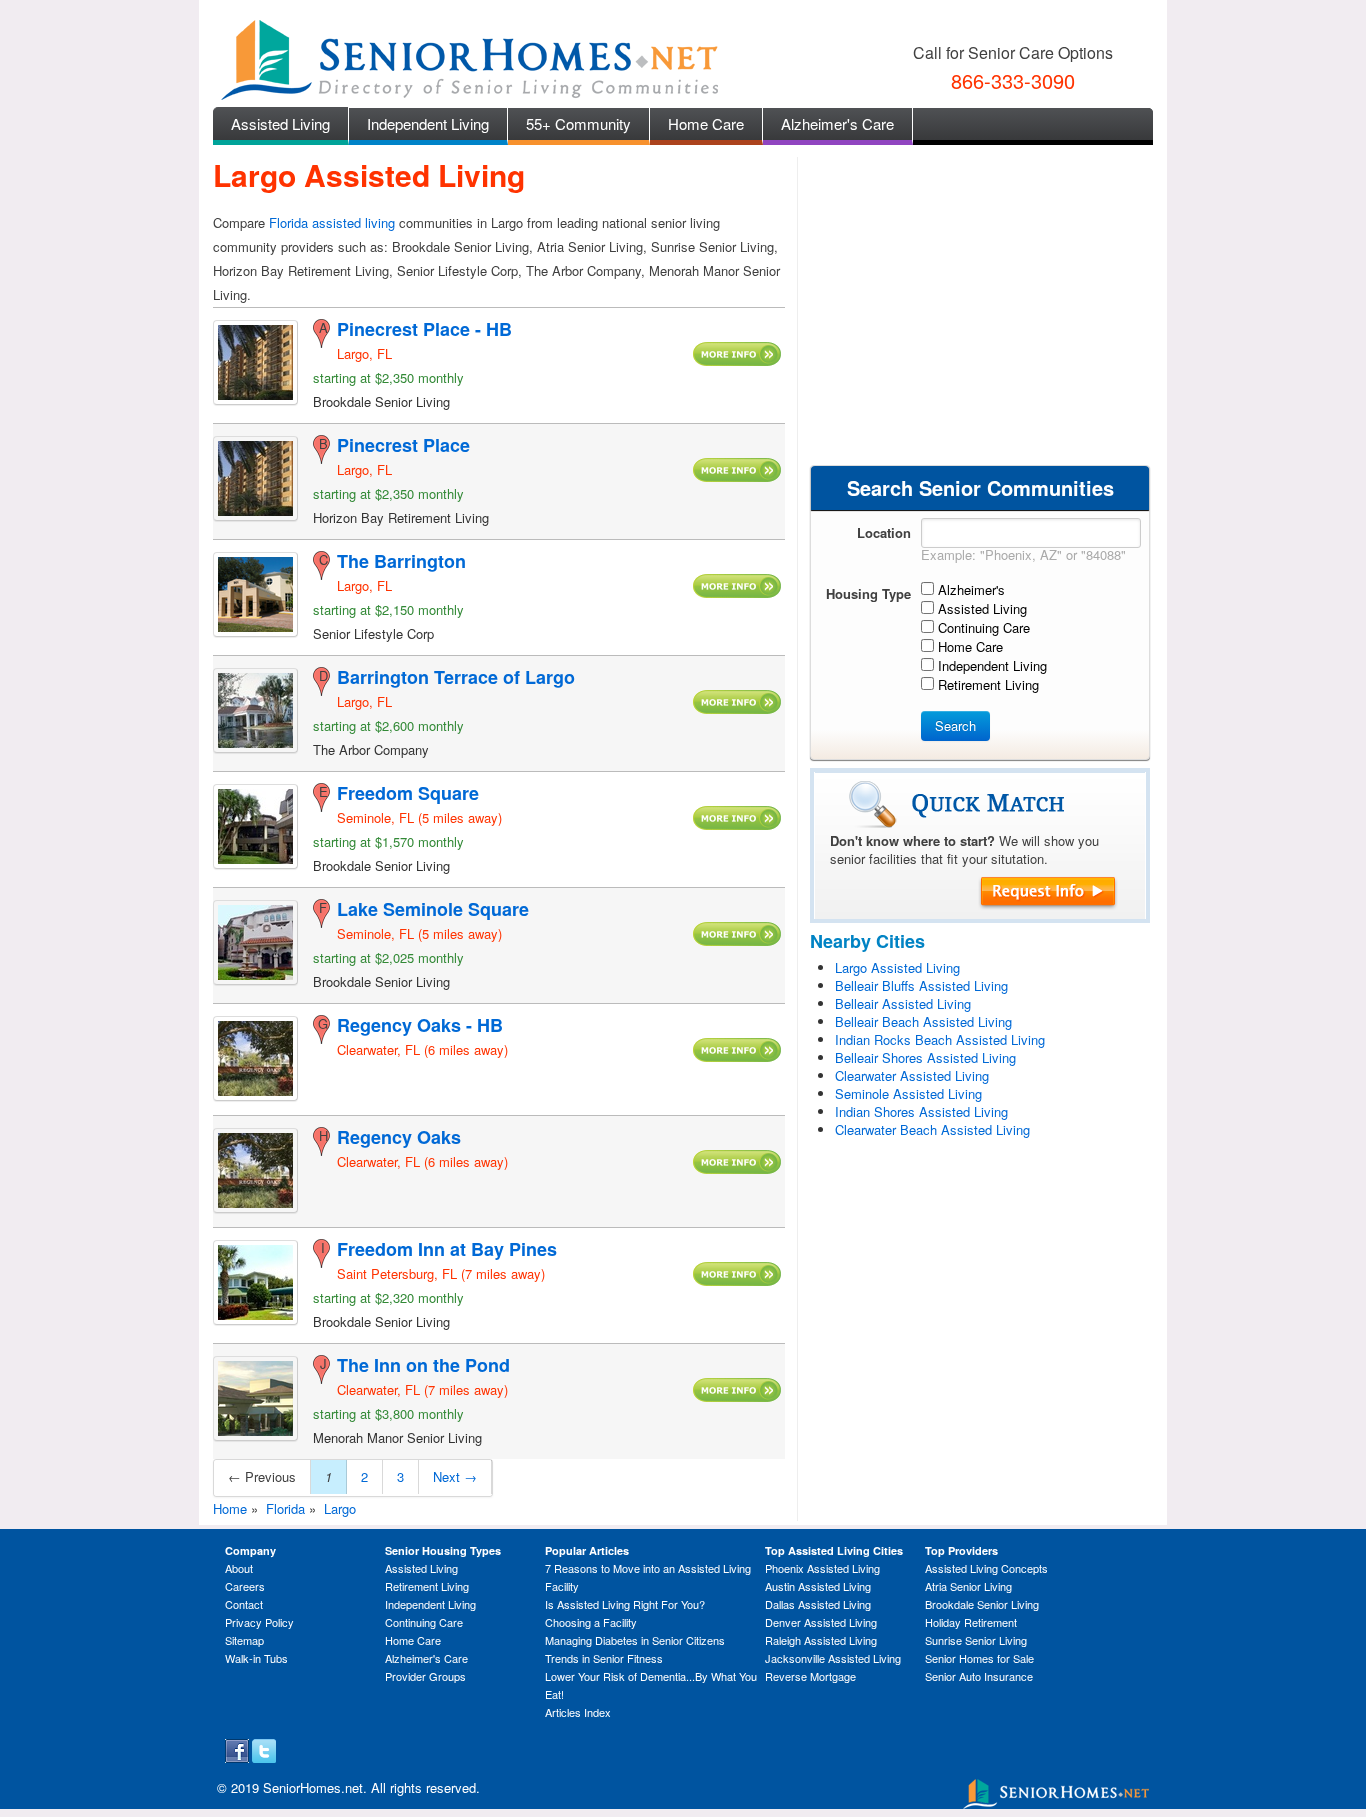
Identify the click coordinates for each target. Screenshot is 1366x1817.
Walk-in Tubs (256, 1658)
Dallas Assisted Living (818, 1604)
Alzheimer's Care (837, 123)
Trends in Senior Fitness (604, 1658)
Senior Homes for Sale (979, 1658)
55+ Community (578, 123)
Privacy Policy (259, 1622)
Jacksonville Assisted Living (833, 1658)
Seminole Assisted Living (908, 1093)
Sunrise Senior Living (976, 1640)
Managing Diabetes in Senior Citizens (635, 1640)
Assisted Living (280, 123)
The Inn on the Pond (423, 1365)
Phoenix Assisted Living (822, 1568)
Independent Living (428, 123)
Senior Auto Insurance (979, 1676)
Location (884, 532)
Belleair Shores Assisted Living (925, 1057)
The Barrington (401, 561)
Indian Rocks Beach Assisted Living (940, 1039)
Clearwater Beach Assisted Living (932, 1129)
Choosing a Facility (591, 1622)
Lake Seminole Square (433, 909)
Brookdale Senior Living (982, 1604)
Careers (245, 1586)
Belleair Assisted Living (903, 1003)
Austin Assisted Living (818, 1586)
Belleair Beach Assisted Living (923, 1021)
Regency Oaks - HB (420, 1025)
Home (230, 1508)
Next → (455, 1476)
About (239, 1568)
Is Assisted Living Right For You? (625, 1604)
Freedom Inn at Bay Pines (447, 1249)
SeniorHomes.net (313, 1787)
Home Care (706, 123)
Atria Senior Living (968, 1586)
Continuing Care (424, 1622)
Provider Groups (425, 1676)
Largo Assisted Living (897, 967)
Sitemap (244, 1640)
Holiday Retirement (971, 1622)
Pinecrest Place (403, 445)
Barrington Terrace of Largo (456, 677)
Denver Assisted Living (821, 1622)
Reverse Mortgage (810, 1676)
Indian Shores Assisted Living (921, 1111)
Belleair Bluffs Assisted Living (921, 985)
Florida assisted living (332, 222)
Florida (285, 1508)
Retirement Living (427, 1586)
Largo (340, 1508)
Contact (244, 1604)
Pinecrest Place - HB (424, 329)
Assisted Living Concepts (986, 1568)
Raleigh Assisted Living (821, 1640)
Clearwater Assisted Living (912, 1075)
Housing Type (868, 593)
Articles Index (578, 1712)
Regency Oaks (399, 1137)
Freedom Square (408, 793)
